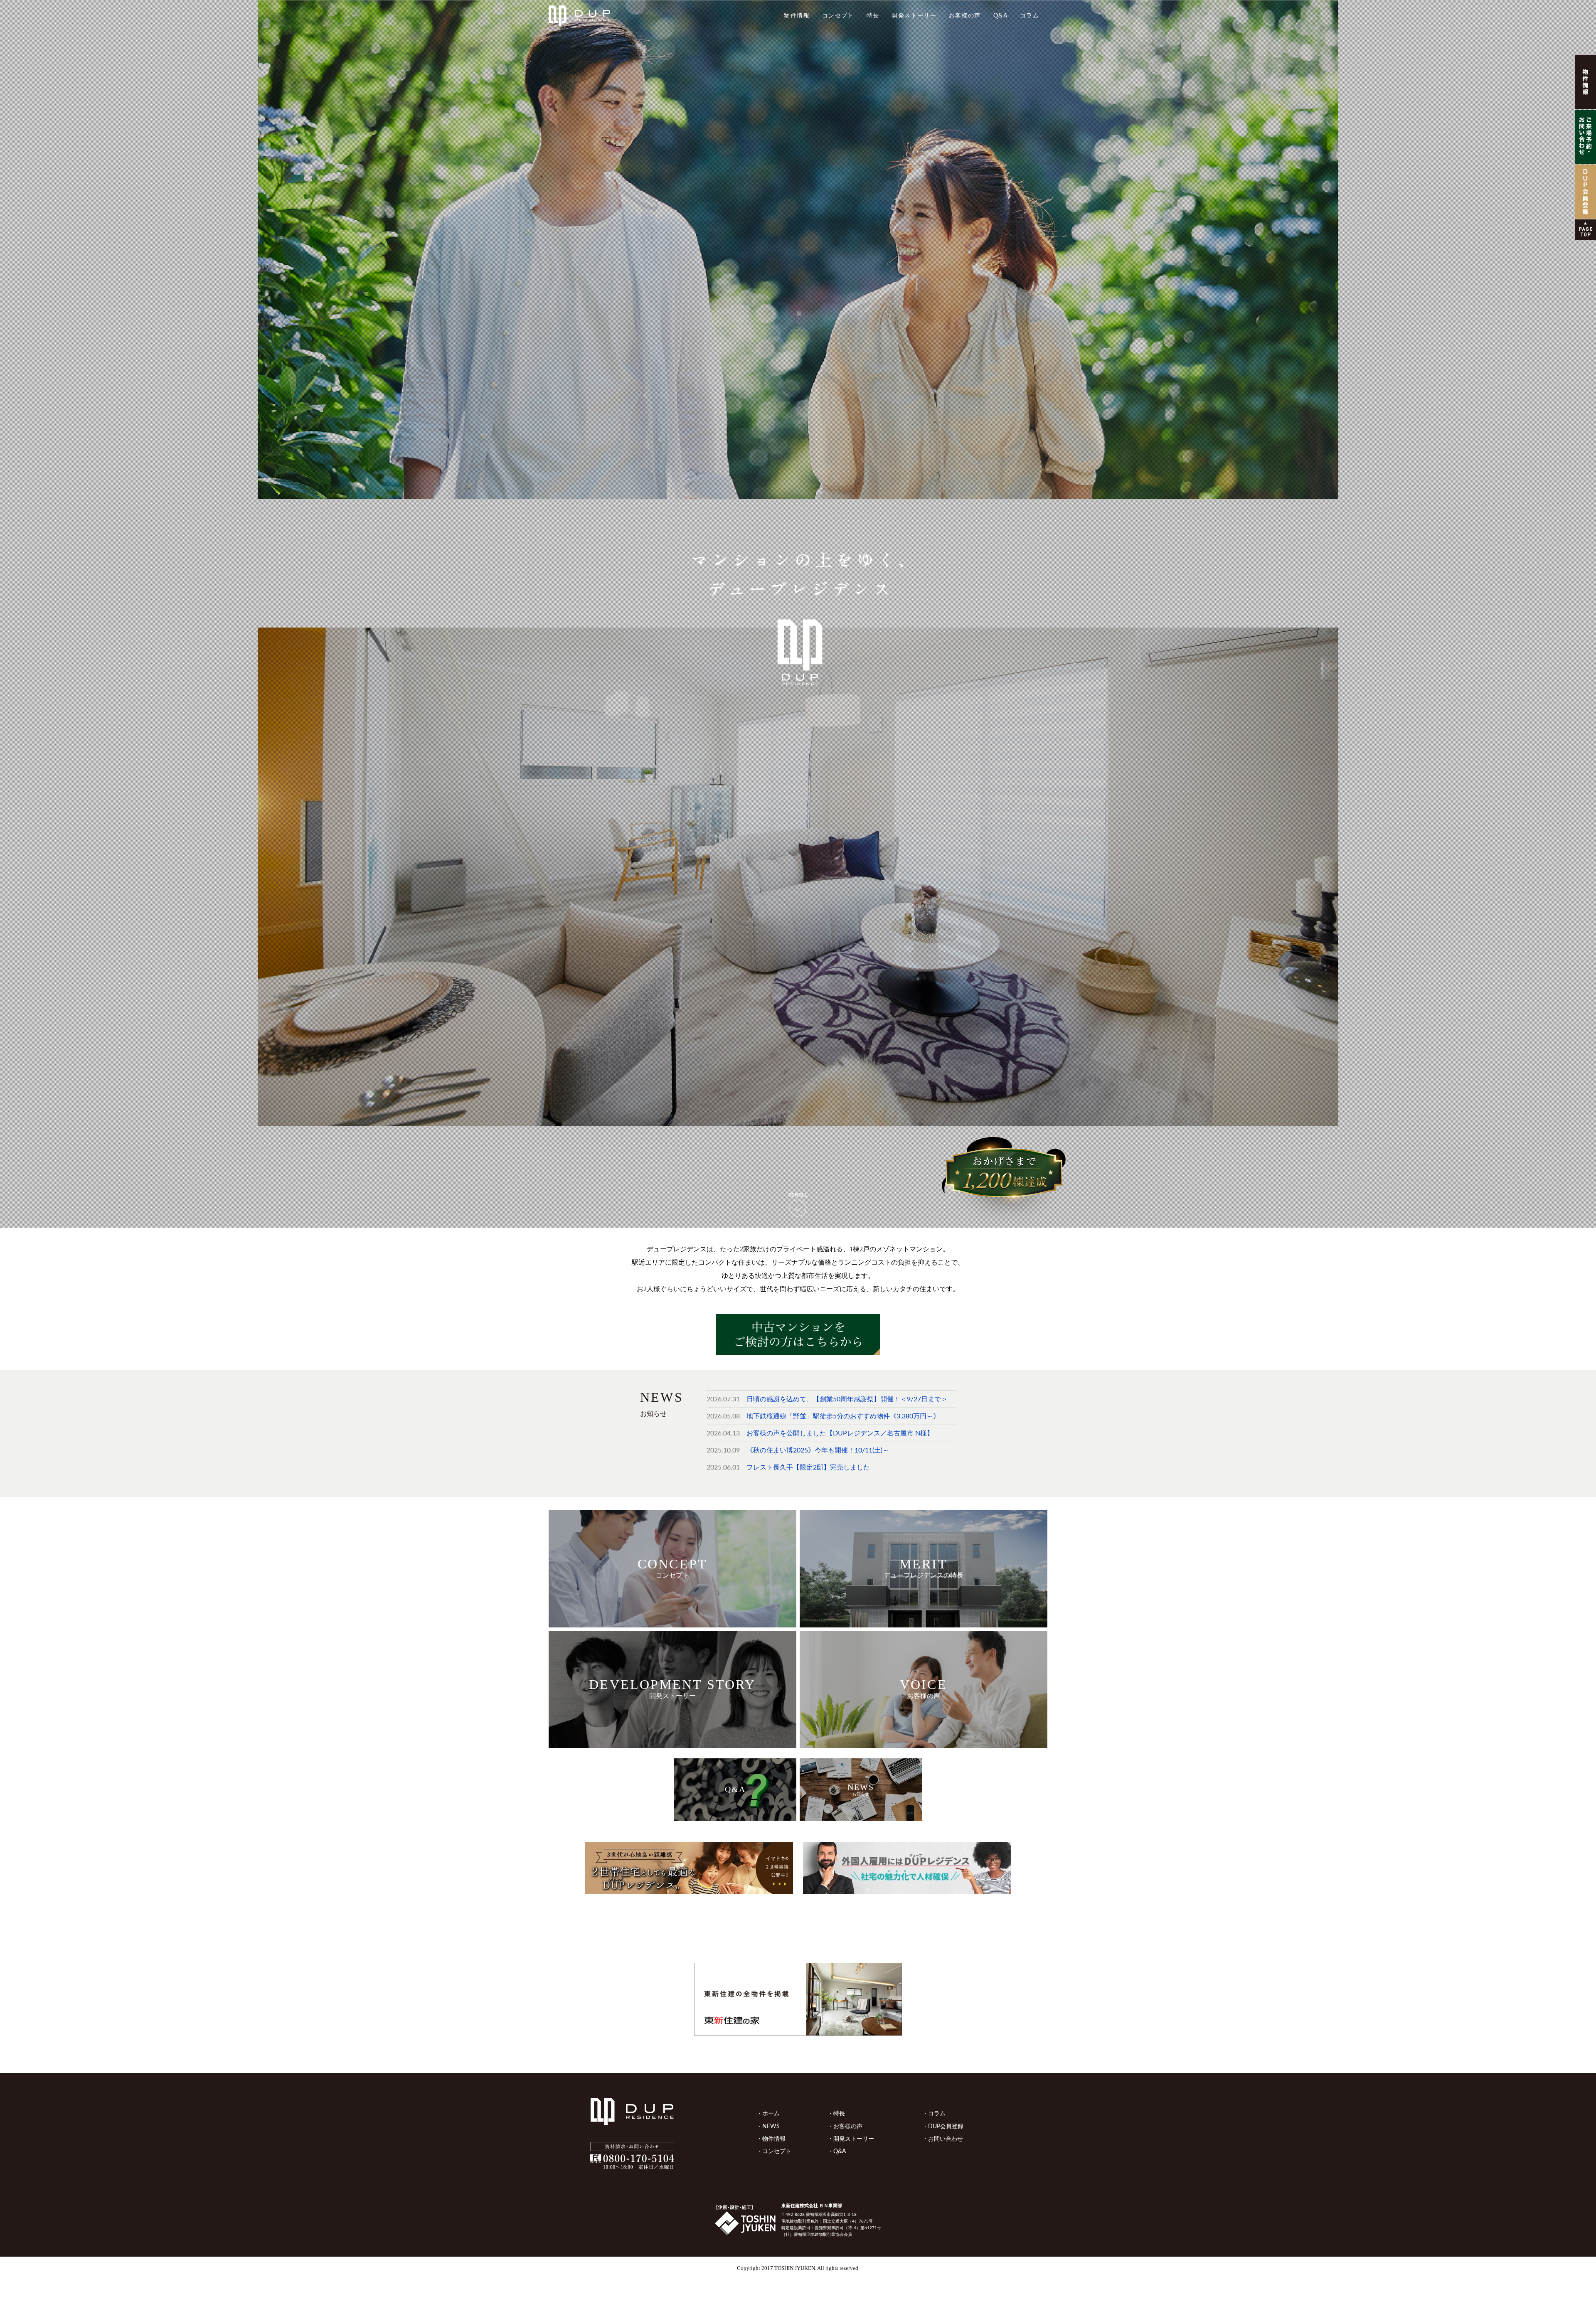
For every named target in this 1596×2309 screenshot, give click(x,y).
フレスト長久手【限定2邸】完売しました (808, 1467)
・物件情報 (771, 2139)
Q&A (1000, 16)
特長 (873, 16)
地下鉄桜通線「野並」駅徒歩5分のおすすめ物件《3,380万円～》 (843, 1416)
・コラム (934, 2113)
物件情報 (797, 16)
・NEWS (768, 2126)
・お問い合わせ (943, 2139)
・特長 (836, 2113)
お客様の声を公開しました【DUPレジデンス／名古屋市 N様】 (840, 1433)
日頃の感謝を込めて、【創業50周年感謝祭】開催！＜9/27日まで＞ (847, 1399)
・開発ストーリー (851, 2139)
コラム (1030, 16)
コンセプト (838, 16)
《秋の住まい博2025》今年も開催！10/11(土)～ (818, 1450)
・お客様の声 (845, 2126)
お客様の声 (965, 16)
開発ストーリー (914, 16)
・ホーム (768, 2113)
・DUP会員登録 (943, 2126)
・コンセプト (774, 2151)
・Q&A (837, 2151)
